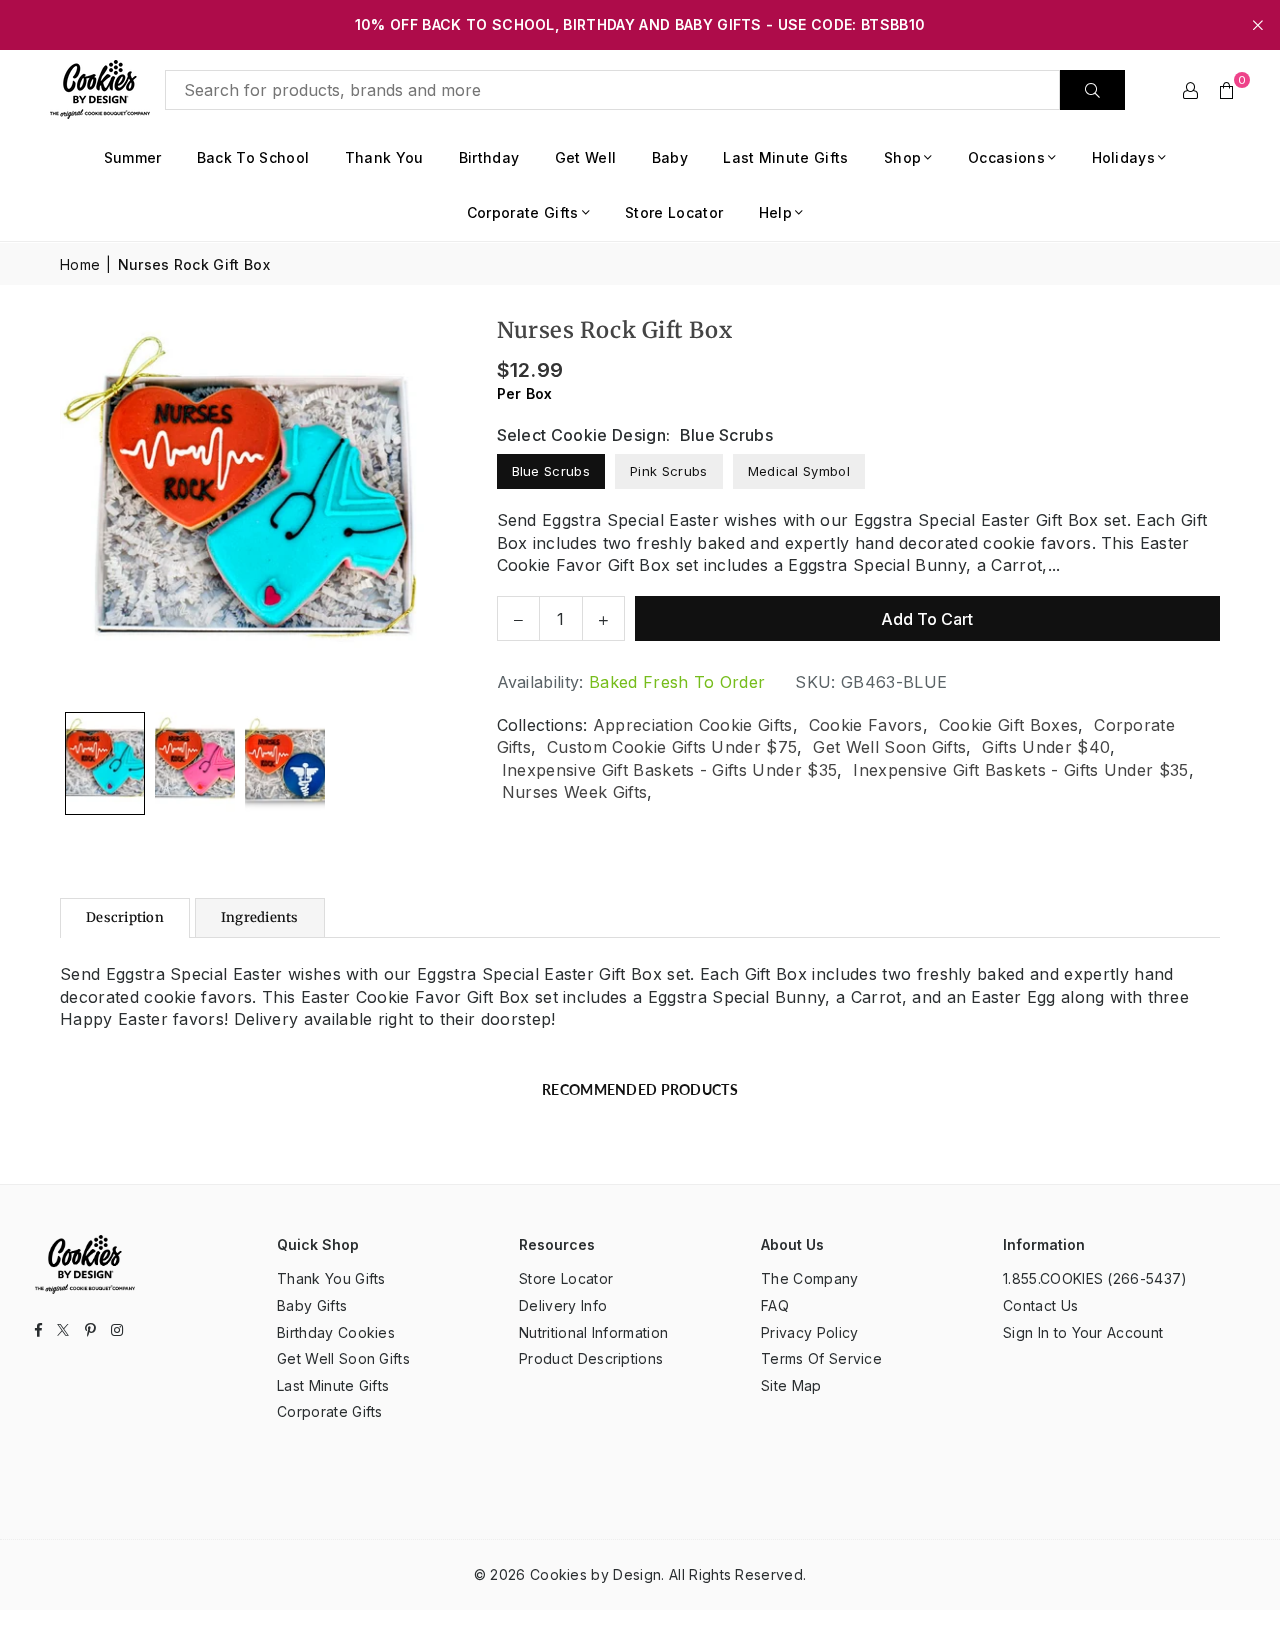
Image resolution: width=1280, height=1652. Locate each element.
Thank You (384, 157)
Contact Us (1040, 1305)
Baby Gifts (312, 1305)
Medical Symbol (799, 471)
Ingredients (260, 917)
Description (125, 917)
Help (775, 212)
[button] (1227, 90)
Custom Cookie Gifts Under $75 (672, 747)
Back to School (253, 157)
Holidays (1124, 157)
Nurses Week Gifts (574, 792)
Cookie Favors (866, 725)
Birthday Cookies (336, 1332)
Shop (902, 157)
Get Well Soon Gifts (889, 747)
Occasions (1006, 157)
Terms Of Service (821, 1358)
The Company (810, 1278)
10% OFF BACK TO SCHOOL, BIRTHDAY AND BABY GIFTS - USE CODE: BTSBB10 (640, 25)
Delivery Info (563, 1305)
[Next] (419, 508)
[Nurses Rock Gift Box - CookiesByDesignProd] (105, 763)
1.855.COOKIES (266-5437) (1095, 1278)
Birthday (489, 157)
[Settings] (1191, 90)
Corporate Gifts (523, 212)
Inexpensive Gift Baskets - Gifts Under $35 (669, 770)
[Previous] (87, 508)
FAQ (775, 1305)
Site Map (791, 1385)
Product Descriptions (591, 1358)
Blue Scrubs (551, 471)
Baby (670, 157)
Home (80, 264)
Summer (133, 157)
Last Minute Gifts (785, 157)
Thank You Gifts (331, 1278)
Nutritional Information (593, 1332)
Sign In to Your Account (1083, 1332)
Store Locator (674, 212)
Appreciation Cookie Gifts (693, 725)
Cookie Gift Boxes (1008, 725)
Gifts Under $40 (1046, 747)
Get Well (586, 157)
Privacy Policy (809, 1332)
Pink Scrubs (669, 471)
